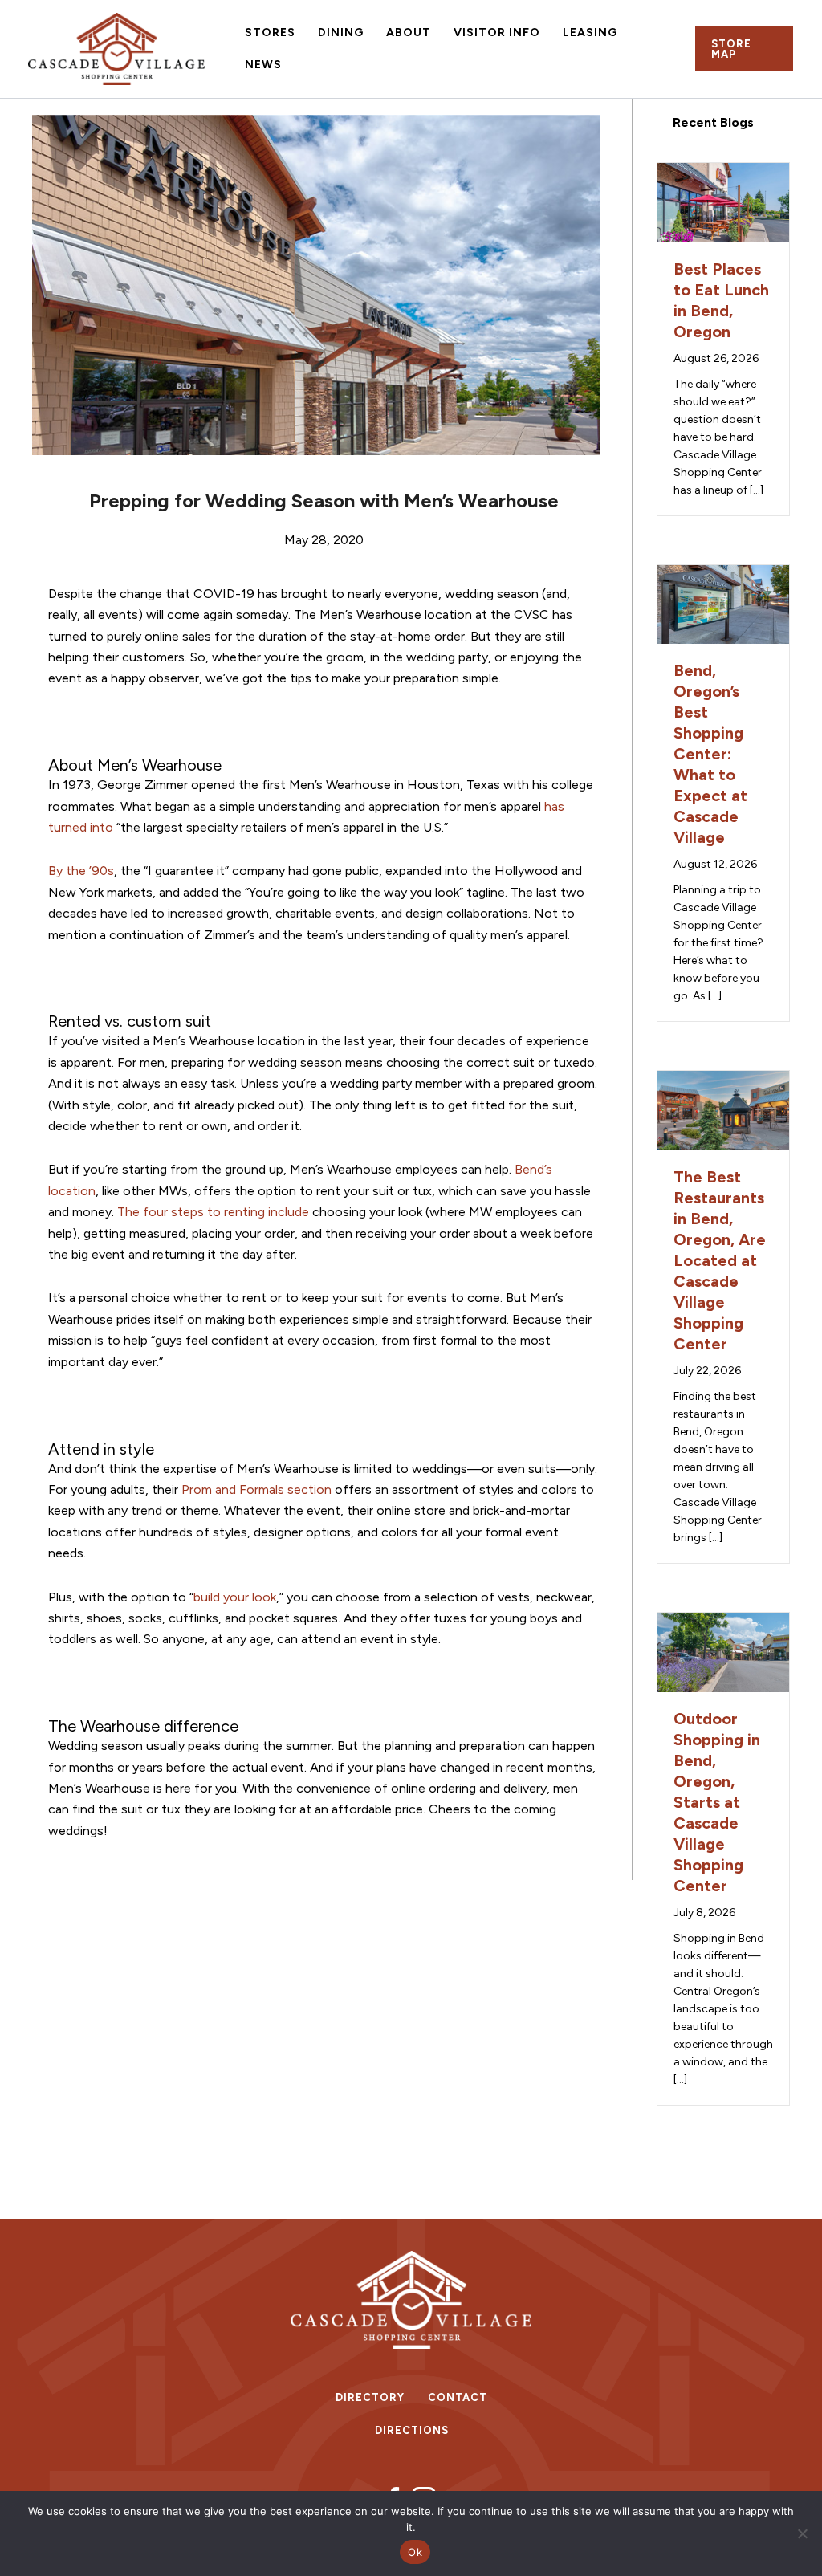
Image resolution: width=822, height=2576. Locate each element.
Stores (270, 33)
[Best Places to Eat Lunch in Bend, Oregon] (723, 201)
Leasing (590, 33)
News (263, 65)
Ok (415, 2552)
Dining (341, 33)
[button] (744, 49)
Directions (412, 2430)
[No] (802, 2533)
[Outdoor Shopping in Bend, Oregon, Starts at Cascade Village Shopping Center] (723, 1651)
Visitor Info (497, 33)
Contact (458, 2397)
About (409, 33)
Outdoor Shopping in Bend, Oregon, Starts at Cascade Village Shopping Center (717, 1802)
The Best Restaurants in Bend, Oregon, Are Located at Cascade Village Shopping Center (720, 1260)
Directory (370, 2397)
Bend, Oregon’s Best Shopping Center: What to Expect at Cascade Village (710, 754)
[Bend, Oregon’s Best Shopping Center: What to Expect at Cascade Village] (723, 603)
